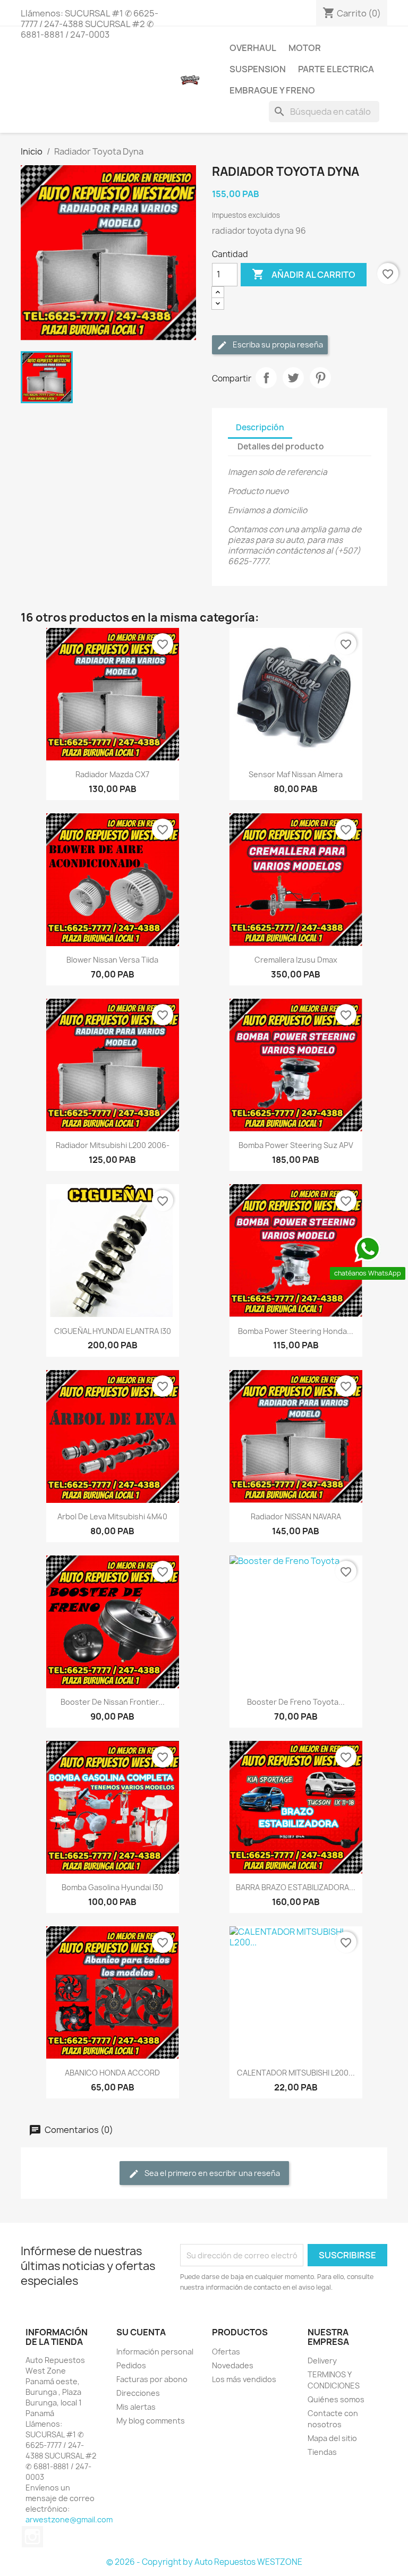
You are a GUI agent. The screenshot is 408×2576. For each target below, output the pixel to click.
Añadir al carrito (304, 274)
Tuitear (293, 378)
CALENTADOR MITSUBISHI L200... (296, 2073)
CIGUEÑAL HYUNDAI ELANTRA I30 (113, 1331)
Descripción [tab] (260, 427)
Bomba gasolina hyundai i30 (112, 1887)
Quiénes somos (336, 2399)
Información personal (155, 2352)
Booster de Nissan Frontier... (113, 1702)
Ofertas (226, 2352)
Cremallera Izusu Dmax (296, 960)
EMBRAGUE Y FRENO (272, 90)
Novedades (233, 2365)
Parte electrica (336, 69)
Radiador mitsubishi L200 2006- (113, 1145)
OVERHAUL (253, 48)
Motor (305, 48)
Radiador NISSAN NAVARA (296, 1516)
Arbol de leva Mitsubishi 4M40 (112, 1516)
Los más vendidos (244, 2379)
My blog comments (151, 2421)
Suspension (258, 69)
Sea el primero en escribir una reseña (211, 2173)
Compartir (266, 378)
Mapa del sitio (332, 2438)
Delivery (322, 2361)
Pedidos (131, 2365)
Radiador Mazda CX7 (112, 774)
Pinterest (320, 378)
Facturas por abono (152, 2379)
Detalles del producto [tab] (281, 447)
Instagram (32, 2537)
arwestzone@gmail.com (69, 2519)
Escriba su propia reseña (277, 345)
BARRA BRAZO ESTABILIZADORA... (296, 1887)
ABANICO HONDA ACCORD (112, 2073)
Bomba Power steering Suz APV (296, 1145)
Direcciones (138, 2393)
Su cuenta (141, 2332)
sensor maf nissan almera (296, 774)
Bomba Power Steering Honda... (296, 1331)
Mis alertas (136, 2407)
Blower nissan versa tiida (112, 960)
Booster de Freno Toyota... (296, 1702)
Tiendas (322, 2452)
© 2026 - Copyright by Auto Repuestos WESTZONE (204, 2562)
